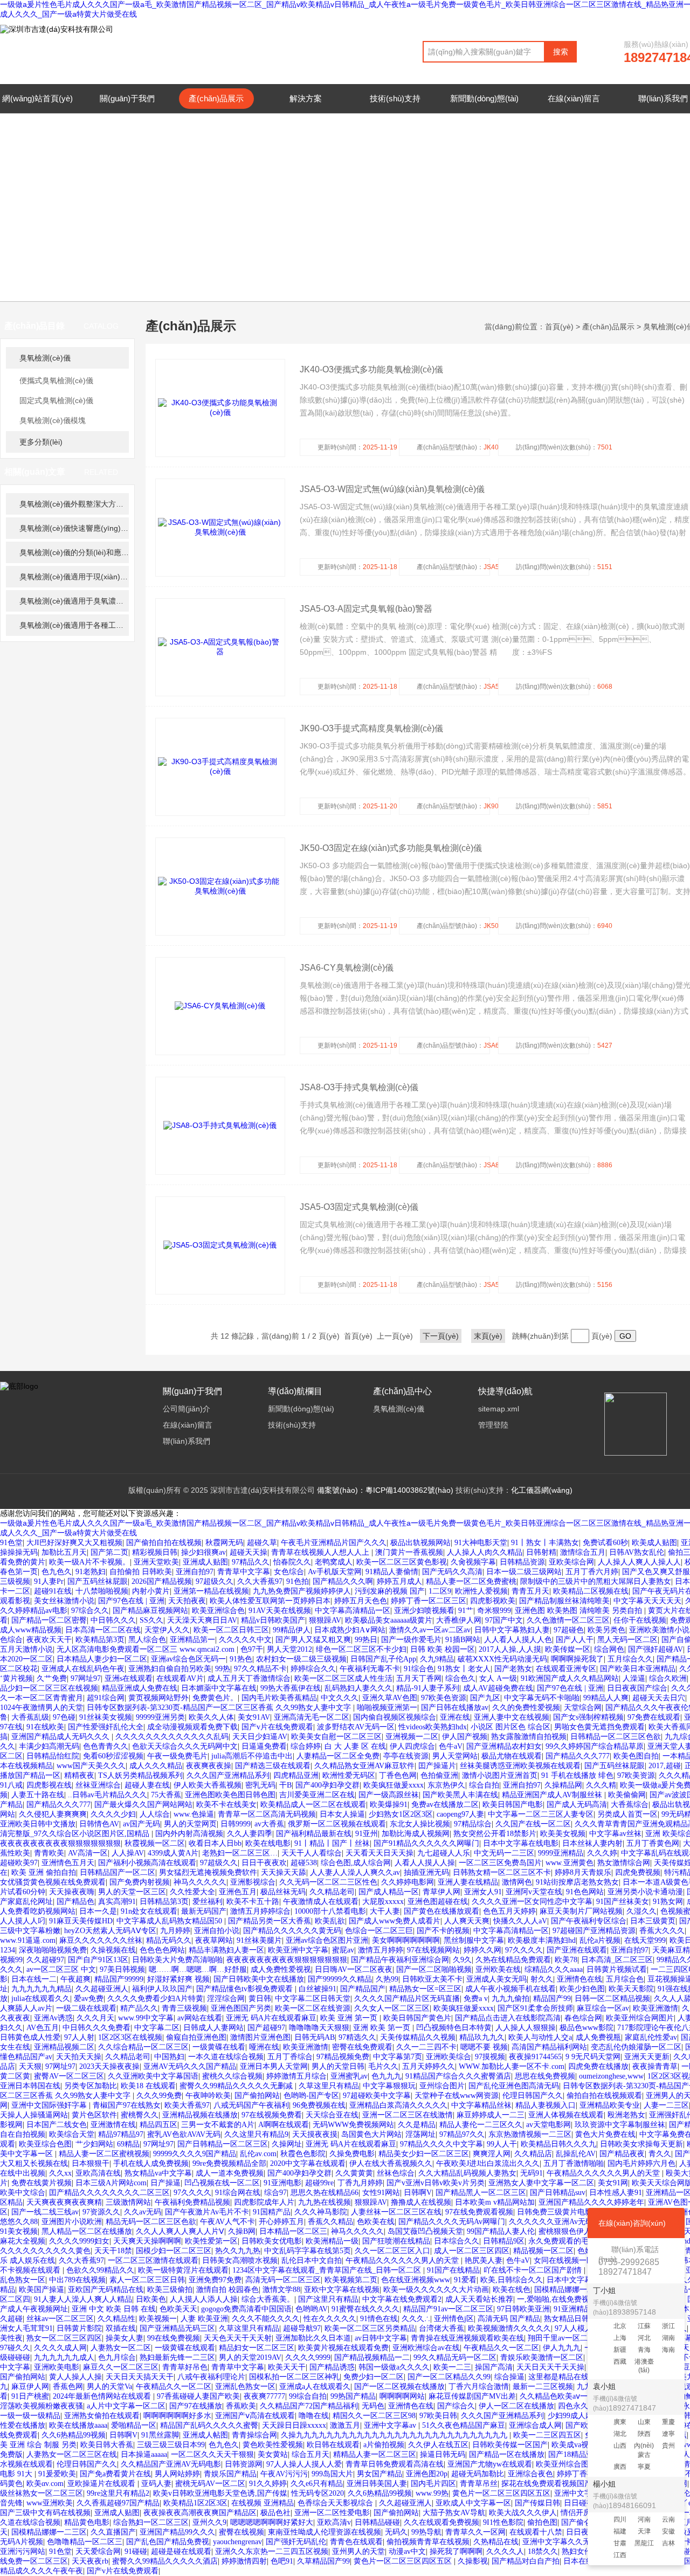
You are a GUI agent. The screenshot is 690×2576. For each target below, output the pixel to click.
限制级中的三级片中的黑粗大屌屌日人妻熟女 (596, 1581)
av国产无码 (142, 1824)
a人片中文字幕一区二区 (126, 2406)
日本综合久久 (457, 2241)
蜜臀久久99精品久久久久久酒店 (165, 2561)
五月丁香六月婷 (592, 1572)
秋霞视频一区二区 (155, 1843)
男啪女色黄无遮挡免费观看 (599, 1727)
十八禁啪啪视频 (102, 1591)
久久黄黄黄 (354, 2173)
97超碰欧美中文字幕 (377, 2096)
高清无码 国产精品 (509, 2319)
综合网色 (609, 1649)
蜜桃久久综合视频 (232, 2076)
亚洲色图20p (427, 2474)
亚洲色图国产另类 (241, 2008)
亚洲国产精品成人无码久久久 (61, 1737)
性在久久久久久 (330, 2319)
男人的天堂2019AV (250, 2357)
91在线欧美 (45, 1727)
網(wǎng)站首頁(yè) (37, 98)
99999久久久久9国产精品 (195, 2154)
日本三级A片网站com (111, 2183)
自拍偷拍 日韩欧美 (141, 1572)
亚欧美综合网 (571, 1562)
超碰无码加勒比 (478, 2474)
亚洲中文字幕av (391, 2425)
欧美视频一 (158, 2319)
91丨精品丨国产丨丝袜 (332, 1843)
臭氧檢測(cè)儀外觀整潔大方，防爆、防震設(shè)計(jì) (74, 504)
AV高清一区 (88, 1853)
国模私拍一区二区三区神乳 (294, 2377)
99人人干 (502, 2144)
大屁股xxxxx (383, 1902)
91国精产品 (272, 2212)
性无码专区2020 (318, 2493)
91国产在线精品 (453, 2270)
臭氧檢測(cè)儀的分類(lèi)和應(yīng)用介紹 (74, 552)
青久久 (660, 2154)
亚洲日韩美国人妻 (377, 2484)
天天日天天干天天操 (550, 2367)
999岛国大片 (332, 2474)
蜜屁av (343, 1950)
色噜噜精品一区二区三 (85, 2542)
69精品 (128, 2144)
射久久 (542, 1979)
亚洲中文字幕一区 (584, 2493)
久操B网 (242, 2231)
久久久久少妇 (113, 1814)
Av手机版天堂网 (335, 1572)
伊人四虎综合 (412, 1746)
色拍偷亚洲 (439, 1775)
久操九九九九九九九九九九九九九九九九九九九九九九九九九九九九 (395, 2435)
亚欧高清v (334, 2522)
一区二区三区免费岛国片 (500, 1863)
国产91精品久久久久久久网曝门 (426, 1843)
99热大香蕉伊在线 (291, 1688)
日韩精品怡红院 (53, 1756)
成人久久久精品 (156, 1766)
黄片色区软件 (94, 2115)
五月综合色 (625, 1979)
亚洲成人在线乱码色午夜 (83, 1669)
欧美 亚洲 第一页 (350, 2018)
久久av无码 (143, 2212)
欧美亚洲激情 (655, 2008)
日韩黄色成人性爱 (30, 2037)
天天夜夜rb (90, 2561)
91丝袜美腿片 (259, 1940)
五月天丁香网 (419, 1678)
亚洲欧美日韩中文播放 (38, 1824)
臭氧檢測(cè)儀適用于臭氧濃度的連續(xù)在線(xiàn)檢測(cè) (74, 601)
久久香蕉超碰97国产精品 (118, 2503)
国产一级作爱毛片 (411, 1640)
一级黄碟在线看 (219, 2047)
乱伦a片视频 (600, 1940)
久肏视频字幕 (473, 1562)
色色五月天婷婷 (509, 1911)
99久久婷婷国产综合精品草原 (595, 1746)
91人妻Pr (49, 1581)
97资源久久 (101, 2212)
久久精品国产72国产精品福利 (309, 2406)
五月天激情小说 (26, 1649)
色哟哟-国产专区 (311, 2096)
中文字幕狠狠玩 (389, 2086)
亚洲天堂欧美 (156, 1562)
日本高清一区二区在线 (103, 1630)
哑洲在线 (264, 2047)
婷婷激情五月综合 (296, 2076)
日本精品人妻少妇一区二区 (102, 1659)
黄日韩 (260, 1999)
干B (285, 1785)
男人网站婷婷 (177, 2474)
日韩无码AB (315, 2037)
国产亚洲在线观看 (577, 1950)
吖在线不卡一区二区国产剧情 (534, 2270)
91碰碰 (136, 2551)
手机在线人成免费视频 (151, 2163)
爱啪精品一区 (134, 2425)
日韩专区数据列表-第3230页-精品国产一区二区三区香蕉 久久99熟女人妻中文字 (220, 1708)
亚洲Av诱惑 (53, 2018)
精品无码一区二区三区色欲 (151, 2222)
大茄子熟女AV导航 (454, 2513)
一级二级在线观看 (86, 2008)
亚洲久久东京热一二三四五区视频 (272, 2551)
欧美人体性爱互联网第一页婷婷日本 (270, 1601)
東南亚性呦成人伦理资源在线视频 (325, 2532)
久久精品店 (533, 2154)
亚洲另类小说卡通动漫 (645, 1892)
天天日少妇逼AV (260, 1737)
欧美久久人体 (211, 1717)
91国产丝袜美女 (623, 1902)
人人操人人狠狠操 (526, 2028)
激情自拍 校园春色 (227, 2290)
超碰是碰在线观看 (181, 2551)
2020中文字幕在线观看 (308, 2163)
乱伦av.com (258, 2154)
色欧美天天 (178, 2309)
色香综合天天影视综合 (336, 2503)
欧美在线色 (512, 2290)
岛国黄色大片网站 (371, 2134)
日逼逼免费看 (264, 1746)
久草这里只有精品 (329, 2086)
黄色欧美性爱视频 (273, 2445)
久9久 (462, 1960)
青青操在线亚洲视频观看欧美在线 (467, 2338)
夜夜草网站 (214, 1940)
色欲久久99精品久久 (100, 2270)
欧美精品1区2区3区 (195, 2503)
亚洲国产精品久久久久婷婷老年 (591, 2202)
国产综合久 (456, 2406)
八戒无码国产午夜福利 (251, 2105)
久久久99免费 (159, 2096)
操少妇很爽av (203, 1552)
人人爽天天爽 (467, 1921)
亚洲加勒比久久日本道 (313, 2338)
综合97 (275, 2193)
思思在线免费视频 (545, 2076)
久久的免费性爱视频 (526, 1708)
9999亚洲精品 (561, 1853)
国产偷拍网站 (257, 2096)
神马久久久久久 (200, 1882)
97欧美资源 (636, 1775)
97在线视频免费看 (272, 2115)
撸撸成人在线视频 (421, 2202)
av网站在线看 (200, 2018)
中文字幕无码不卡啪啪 (542, 1698)
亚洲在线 (455, 1717)
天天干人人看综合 (312, 1853)
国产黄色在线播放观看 (441, 1911)
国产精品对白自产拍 (526, 2561)
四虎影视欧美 (493, 1601)
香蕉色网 (68, 2387)
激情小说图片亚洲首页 (500, 1775)
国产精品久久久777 (578, 1756)
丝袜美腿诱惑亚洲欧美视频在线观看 (520, 1766)
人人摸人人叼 (23, 1921)
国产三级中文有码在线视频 (45, 2513)
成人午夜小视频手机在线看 (510, 1989)
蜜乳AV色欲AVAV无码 (184, 2134)
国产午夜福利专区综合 (589, 1921)
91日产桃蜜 (30, 2396)
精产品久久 (139, 2008)
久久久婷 (602, 1853)
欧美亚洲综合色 (218, 1611)
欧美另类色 (606, 1630)
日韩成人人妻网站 (213, 2028)
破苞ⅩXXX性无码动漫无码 (502, 1659)
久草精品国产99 (323, 2561)
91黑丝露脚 (160, 2435)
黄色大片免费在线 (605, 2134)
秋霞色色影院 (303, 2154)
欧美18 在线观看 (148, 2086)
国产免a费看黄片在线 (115, 2474)
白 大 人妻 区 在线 (355, 1746)
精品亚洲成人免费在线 (140, 1688)
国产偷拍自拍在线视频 (164, 1543)
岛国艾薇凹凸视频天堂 (425, 2231)
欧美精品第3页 (100, 1640)
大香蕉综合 (630, 1805)
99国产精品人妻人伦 (501, 2231)
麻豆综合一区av (603, 2008)
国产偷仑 (576, 2522)
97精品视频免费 (343, 2057)
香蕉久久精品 (330, 2222)
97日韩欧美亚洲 (523, 2309)
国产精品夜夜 (622, 2154)
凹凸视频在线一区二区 (222, 2183)
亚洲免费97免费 (215, 2280)
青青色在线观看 (356, 2542)
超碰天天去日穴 (659, 1698)
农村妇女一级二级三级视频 (301, 1659)
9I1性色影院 (503, 2522)
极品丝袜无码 (283, 1892)
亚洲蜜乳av (349, 2076)
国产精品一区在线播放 (507, 2454)
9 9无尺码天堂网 (593, 2057)
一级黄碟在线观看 (185, 2348)
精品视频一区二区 (543, 2251)
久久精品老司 (332, 1892)
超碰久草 (262, 1543)
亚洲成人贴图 (205, 1562)
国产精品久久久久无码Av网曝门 (452, 2222)
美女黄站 (273, 2454)
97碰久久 (15, 2348)
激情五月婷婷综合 (260, 1911)
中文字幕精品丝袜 (481, 2105)
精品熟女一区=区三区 (425, 1989)
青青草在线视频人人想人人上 (321, 1552)
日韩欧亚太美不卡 (432, 1979)
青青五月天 (530, 1591)
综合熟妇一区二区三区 (151, 2522)
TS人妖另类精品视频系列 (140, 1775)
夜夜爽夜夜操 (209, 1766)
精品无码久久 (169, 1940)
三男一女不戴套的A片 (218, 2125)
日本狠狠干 (91, 2163)
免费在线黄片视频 (42, 2183)
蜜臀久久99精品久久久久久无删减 (237, 2086)
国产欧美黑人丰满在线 (460, 1795)
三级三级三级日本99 (171, 2445)
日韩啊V (418, 2193)
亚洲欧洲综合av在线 (426, 2348)
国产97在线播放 (196, 2406)
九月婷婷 (175, 1931)
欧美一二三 (452, 2367)
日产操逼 (165, 2183)
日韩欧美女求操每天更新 (641, 2144)
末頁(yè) (488, 1336)
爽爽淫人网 (492, 2154)
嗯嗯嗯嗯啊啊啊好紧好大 (272, 2522)
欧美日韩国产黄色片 (417, 2018)
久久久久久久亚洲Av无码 (551, 2222)
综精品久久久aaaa (554, 1969)
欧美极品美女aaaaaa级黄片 (389, 1620)
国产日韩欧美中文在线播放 (259, 1979)
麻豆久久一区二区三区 (121, 2367)
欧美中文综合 (23, 2193)
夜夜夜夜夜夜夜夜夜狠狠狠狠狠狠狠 (60, 1843)
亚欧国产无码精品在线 (106, 2290)
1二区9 (440, 1591)
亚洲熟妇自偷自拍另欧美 (170, 1669)
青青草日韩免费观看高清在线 (395, 2464)
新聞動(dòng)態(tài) (484, 98)
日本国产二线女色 (57, 2125)
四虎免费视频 (638, 1872)
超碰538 (304, 1863)
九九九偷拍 (510, 1999)
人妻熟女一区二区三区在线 (72, 2454)
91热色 (241, 1659)
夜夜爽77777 (264, 2396)
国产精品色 (75, 1902)
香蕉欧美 (241, 2406)
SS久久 (151, 1620)
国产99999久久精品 (340, 1979)
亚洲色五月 (238, 1892)
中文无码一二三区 (504, 1853)
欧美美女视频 (563, 1834)
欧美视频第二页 (351, 2280)
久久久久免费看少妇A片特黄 (155, 1999)
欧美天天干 (287, 2367)
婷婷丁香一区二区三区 (429, 1601)
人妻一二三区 (666, 2105)
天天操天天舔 (284, 1872)
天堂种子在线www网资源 (457, 2096)
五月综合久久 (630, 1659)
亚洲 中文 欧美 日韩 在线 (114, 2309)
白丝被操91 (318, 1989)
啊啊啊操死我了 (577, 1659)
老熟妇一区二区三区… (240, 1853)
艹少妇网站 (94, 2144)
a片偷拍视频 (384, 2445)
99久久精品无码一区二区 (455, 2357)
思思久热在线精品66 (325, 2193)
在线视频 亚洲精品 (263, 2503)
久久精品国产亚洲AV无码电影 (171, 2464)
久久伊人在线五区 (438, 2445)
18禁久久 (543, 2551)
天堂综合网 (583, 1708)
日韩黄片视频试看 (617, 1969)
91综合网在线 (238, 2193)
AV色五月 (43, 2028)
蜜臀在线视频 (241, 2532)
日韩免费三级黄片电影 (555, 2212)
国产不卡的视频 (443, 1931)
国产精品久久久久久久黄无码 (292, 1931)
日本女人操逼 (342, 1814)
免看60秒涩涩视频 (113, 1756)
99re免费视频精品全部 (229, 2163)
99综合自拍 (308, 2396)
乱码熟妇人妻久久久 (358, 1688)
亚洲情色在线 (579, 1979)
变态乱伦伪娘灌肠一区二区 (636, 2047)
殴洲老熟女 (626, 2115)
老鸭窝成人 (334, 1562)
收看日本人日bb (215, 1843)
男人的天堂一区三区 (132, 1892)
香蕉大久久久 (662, 1931)
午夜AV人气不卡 (227, 2222)
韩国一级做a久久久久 (394, 2367)
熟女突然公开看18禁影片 (495, 1834)
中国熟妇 (169, 2057)
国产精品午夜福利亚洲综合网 (400, 1960)
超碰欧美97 (19, 1863)
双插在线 (121, 2328)
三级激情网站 (128, 2202)
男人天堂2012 (289, 1649)
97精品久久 (251, 1562)
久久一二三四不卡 (426, 2047)
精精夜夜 (79, 1775)
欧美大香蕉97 (187, 2105)
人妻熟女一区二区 (121, 2348)
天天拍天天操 (79, 2057)
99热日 (366, 1640)
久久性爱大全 (192, 1892)
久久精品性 (116, 2319)
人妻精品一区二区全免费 (338, 1756)
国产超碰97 (266, 2028)
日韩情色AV (99, 1824)
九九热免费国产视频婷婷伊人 (302, 1591)
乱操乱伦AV (576, 2154)
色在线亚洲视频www (416, 2280)
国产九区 (485, 1698)
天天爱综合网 (98, 2551)
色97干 (252, 1649)
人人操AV (128, 1853)
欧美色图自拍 (636, 1756)
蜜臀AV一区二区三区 (69, 2076)
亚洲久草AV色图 (390, 1698)
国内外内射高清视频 (189, 1834)
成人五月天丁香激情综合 (249, 1678)
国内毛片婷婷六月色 (641, 2163)
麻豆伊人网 (30, 2387)
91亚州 (367, 1834)
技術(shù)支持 (395, 98)
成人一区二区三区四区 (472, 2251)
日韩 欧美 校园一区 (443, 1649)
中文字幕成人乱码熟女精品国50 (170, 1921)
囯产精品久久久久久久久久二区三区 (109, 2193)
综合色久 (460, 1678)
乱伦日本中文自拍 (312, 2260)
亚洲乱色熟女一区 (245, 2387)
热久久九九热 (238, 2251)
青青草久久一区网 (475, 2532)
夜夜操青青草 (655, 2066)
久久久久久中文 (245, 1640)
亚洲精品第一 (192, 1640)
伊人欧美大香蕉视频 (208, 1785)
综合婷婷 (306, 1746)
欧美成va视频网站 (581, 2445)
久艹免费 (52, 1678)
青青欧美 (49, 1853)
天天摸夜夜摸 (315, 2134)
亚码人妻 (156, 2484)
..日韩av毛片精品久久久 (108, 1795)
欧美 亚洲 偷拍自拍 (44, 1872)
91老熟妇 (91, 1572)
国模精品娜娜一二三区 (572, 2290)
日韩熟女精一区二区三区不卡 (502, 1872)
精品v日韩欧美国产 (273, 1620)
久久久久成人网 (60, 2348)
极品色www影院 (586, 2028)
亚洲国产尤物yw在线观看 (490, 2464)
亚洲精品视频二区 (64, 2047)
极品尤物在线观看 (512, 1756)
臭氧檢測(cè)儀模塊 (53, 420)
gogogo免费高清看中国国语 (246, 2309)
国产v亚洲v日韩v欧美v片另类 (436, 2183)
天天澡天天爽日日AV (202, 1620)
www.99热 (432, 2493)
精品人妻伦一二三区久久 (481, 2125)
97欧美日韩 (438, 2416)
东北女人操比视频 (420, 1824)
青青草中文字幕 (244, 1572)
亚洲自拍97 (195, 1572)
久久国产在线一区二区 (533, 1824)
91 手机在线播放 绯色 (577, 1775)
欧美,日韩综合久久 (512, 2280)
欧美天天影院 (631, 1989)
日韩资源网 (244, 2464)
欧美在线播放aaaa (78, 2425)
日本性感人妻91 (616, 2193)
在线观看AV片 (180, 1678)
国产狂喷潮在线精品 (396, 2241)
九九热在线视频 (325, 2202)
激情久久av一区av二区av (430, 1630)
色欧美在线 (376, 2222)
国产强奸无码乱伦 (296, 2542)
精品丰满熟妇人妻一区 (226, 1950)
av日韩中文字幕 (381, 2338)
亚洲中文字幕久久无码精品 (568, 2542)
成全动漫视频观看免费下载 (192, 1727)
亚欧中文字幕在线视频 (342, 2290)
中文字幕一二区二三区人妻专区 (541, 1814)
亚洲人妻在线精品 (468, 1882)
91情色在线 (379, 2319)
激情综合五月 (583, 1552)
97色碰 (64, 1717)
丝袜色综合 (396, 2173)
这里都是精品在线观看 (566, 2377)
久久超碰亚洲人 (102, 1989)
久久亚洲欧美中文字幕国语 (153, 2076)
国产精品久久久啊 (343, 1581)
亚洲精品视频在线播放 (200, 2115)
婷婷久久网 (482, 1950)
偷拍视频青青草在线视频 (428, 2542)
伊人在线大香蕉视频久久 (391, 2163)
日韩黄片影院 (79, 2328)
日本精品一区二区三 (293, 2231)
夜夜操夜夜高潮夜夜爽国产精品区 (200, 2513)
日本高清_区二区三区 (617, 1960)
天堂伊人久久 (167, 1630)
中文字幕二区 (157, 2028)
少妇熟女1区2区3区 (401, 1814)
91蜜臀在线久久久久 (365, 2309)
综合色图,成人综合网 (356, 1863)
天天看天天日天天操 (379, 1853)
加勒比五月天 (64, 1552)
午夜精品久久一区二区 (501, 2348)
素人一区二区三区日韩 (147, 2280)
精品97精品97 (121, 2134)
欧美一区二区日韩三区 (231, 1630)
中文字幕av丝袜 (615, 1834)
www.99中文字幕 (146, 2018)
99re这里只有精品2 (118, 2493)
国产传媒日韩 (537, 2503)
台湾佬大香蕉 (441, 2328)
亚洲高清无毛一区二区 (312, 1717)
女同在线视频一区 (564, 2260)
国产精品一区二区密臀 (49, 1620)
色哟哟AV (312, 2309)
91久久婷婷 (268, 2484)
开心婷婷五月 (281, 2222)
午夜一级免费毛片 (177, 1756)
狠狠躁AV (325, 1620)
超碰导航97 (302, 2328)
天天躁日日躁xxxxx (294, 2425)
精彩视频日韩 (155, 1552)
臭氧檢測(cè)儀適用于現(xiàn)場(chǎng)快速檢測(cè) (74, 577)
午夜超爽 (75, 1979)
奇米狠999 (494, 1611)
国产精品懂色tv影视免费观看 (246, 1989)
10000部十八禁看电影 (330, 1911)
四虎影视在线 (49, 1785)
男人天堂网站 (455, 1756)
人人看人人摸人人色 (518, 1640)
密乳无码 (260, 1785)
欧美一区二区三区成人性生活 (343, 1678)
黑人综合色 (147, 1640)
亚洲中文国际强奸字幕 (50, 2105)
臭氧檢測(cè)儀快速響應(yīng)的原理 (74, 528)
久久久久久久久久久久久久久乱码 (172, 1737)
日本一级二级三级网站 (524, 1572)
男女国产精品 (379, 2474)
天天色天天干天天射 (238, 2338)
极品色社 (275, 2513)
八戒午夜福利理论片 (211, 2377)
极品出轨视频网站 (420, 1543)
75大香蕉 (166, 1795)
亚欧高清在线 (98, 2173)
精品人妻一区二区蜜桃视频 (104, 2154)
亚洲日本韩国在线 (30, 2086)
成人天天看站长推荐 (479, 2299)
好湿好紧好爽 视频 (178, 1979)
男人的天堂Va (109, 2387)
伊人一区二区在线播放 (516, 2406)
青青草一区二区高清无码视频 (267, 1814)
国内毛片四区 (433, 2484)
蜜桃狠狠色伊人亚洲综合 (581, 2231)
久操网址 (287, 2144)
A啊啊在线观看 (284, 2125)
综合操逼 (509, 2377)
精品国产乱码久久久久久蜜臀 (209, 2425)
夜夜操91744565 (535, 2057)
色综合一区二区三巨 (379, 1931)
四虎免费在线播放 (598, 2066)
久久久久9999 (308, 2357)
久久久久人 (505, 2551)
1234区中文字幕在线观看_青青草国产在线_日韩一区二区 (328, 2270)
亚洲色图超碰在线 (438, 1902)
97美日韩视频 (122, 1969)
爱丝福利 (208, 1902)
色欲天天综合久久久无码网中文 (185, 1746)
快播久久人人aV (520, 1921)
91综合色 (419, 1669)
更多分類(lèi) (41, 442)
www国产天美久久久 (91, 1766)
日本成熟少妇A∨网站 (350, 1630)
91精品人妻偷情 (392, 1572)
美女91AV (254, 1717)
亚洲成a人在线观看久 (315, 2387)
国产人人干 (575, 1640)
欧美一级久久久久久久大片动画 (436, 2290)
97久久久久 (524, 1950)
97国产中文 (504, 1620)
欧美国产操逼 (42, 2290)
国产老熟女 (513, 1669)
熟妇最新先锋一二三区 (177, 2357)
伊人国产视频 (465, 1737)
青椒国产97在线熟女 (127, 2105)
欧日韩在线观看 (333, 2445)
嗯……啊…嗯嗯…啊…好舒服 (198, 1969)
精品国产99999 (119, 1979)
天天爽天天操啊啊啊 (147, 2241)
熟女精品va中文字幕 (158, 2173)
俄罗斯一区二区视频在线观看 (337, 1824)
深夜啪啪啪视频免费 (53, 1950)
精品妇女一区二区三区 (257, 2348)
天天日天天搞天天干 (140, 2377)
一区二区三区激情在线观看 (153, 2260)
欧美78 (566, 1960)
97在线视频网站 (433, 1950)
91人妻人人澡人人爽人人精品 (83, 2299)
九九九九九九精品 (42, 1989)
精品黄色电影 (87, 2522)
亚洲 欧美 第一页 (383, 2028)
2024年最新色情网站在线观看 (103, 2396)
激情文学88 (281, 2290)
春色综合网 (583, 2018)
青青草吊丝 (479, 2484)
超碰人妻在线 (147, 1785)
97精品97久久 (462, 2134)
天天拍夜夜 (187, 1601)
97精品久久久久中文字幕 (441, 2144)
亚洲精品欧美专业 (610, 2105)
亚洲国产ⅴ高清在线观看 (255, 2416)
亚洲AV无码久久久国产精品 (190, 2066)
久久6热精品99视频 (74, 2435)
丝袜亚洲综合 (98, 1785)
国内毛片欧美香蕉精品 (279, 1698)
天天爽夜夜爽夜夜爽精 (64, 2202)
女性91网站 (381, 2193)
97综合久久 (90, 1611)
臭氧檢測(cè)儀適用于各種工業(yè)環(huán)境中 (74, 625)
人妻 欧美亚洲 (204, 2319)
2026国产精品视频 (162, 1581)
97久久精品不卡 (260, 1669)
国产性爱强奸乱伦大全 (106, 1727)
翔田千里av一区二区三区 (569, 2338)
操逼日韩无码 (443, 2454)
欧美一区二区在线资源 (313, 2008)
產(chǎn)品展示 (216, 98)
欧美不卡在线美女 (226, 1805)
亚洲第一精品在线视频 (211, 1591)
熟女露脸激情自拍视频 (529, 1737)
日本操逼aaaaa (144, 2454)
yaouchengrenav (237, 2542)
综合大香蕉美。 (268, 2299)
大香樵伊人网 (459, 1620)
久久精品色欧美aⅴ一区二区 (565, 2396)
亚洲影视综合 (253, 1882)
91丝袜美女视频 (106, 1717)
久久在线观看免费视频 (441, 2522)
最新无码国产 (204, 1911)
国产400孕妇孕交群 (327, 1785)
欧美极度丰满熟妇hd (542, 1940)
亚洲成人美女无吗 (496, 1979)
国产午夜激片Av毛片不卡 (207, 2212)
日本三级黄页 (653, 1921)
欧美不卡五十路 (253, 1902)
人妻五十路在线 (38, 1795)
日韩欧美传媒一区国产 (510, 2445)
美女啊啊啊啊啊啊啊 (406, 1940)
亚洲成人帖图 (205, 2435)
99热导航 (426, 2532)
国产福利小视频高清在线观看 (147, 1863)
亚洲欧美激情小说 (659, 1630)
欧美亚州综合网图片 (640, 2018)
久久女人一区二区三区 (392, 2008)
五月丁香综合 (290, 2057)
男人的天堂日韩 (338, 2066)
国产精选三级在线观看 (273, 1766)
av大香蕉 (269, 1824)
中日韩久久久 (113, 1620)
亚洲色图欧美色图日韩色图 (230, 1795)
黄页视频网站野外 (158, 1698)
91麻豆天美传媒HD (81, 1921)
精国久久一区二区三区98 (374, 2416)
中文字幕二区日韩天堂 (313, 1999)
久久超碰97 (45, 1960)
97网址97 (86, 1678)
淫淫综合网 (226, 1999)
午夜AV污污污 (284, 2474)
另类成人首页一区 (627, 1814)
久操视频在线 (113, 1950)
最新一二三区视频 (543, 2387)
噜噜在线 (314, 2416)
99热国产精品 (353, 2396)
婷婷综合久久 (313, 1669)
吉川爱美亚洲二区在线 (317, 1795)
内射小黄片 (151, 1591)
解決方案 (306, 98)
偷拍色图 (542, 2522)
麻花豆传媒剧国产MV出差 (472, 2396)
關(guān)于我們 (127, 98)
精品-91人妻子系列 (428, 1688)
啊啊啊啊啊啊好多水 (177, 2416)
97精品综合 (473, 1824)
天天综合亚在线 (332, 2115)
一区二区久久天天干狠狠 (212, 2454)
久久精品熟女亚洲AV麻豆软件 (364, 1766)
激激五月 (345, 2425)
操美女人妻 (125, 2338)
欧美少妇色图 (582, 1989)
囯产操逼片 (437, 1766)
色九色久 (57, 1572)
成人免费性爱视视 (281, 1969)
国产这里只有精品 (328, 2299)
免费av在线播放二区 (445, 1805)
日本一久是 (98, 1911)
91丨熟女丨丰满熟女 (545, 1543)
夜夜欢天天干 (49, 1640)
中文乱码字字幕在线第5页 (308, 2251)
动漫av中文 (407, 2551)
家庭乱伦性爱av (651, 2037)
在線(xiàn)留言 (574, 98)
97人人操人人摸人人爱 (304, 2464)
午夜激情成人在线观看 (321, 1902)
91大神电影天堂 (481, 1543)
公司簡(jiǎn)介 (187, 1409)
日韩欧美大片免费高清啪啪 (177, 1960)
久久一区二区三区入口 (392, 2251)
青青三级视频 (184, 2008)
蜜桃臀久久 (140, 2115)
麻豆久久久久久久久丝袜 (101, 1940)
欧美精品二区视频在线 (591, 1591)
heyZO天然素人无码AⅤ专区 (110, 1931)
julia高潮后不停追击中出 (252, 1756)
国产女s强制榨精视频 (588, 1717)
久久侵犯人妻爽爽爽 (53, 1814)
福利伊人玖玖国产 (162, 1989)
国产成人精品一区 (389, 1892)
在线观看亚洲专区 (566, 1669)
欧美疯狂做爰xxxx (394, 1785)
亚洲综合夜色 (530, 2474)
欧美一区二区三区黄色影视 (402, 1562)
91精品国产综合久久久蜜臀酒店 (458, 2076)
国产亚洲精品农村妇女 (504, 1746)
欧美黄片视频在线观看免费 (343, 2348)
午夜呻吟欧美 (208, 2096)
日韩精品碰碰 (377, 2522)
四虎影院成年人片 (264, 2202)
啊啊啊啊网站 (402, 2396)
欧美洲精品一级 (332, 2241)
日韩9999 (236, 1824)
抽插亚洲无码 (426, 1872)
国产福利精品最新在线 (314, 1834)
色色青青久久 (106, 1746)
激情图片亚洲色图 (260, 2037)
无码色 (373, 2406)
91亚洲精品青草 (580, 2309)
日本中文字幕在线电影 (521, 1843)
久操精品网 (563, 1785)
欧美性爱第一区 (211, 2241)
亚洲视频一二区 (412, 1737)
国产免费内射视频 (140, 1882)
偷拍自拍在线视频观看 (604, 2096)
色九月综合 (117, 2357)
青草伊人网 (441, 1892)
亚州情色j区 (454, 2319)
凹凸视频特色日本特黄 (454, 2028)
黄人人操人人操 (75, 2377)
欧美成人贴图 (654, 1543)
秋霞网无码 (224, 1543)
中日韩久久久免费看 (96, 2028)
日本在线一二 (34, 1979)
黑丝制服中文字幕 (474, 1940)
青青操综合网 (254, 2435)
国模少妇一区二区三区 (174, 2251)
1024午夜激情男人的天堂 (42, 1708)
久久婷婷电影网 (408, 1882)
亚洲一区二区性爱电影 (332, 2513)
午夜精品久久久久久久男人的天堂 (604, 2173)
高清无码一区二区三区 (283, 2280)
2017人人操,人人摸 (510, 1649)
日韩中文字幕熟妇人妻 (512, 1630)
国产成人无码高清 (577, 1805)
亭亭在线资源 (406, 1756)
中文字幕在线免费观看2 (402, 2299)
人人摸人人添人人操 (204, 2299)
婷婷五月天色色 (361, 1601)
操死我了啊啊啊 (456, 2551)
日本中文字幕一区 (577, 2280)
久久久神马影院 (321, 2212)
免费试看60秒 (605, 1543)
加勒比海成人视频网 (416, 1834)
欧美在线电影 (268, 1843)
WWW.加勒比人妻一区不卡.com (512, 2066)
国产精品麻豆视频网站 (150, 1611)
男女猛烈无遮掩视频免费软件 (208, 1872)
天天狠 (30, 2066)
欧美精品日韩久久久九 (558, 2144)
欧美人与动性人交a (540, 2037)
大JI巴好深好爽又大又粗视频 (74, 1543)
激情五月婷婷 (381, 1950)
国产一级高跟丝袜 (389, 1795)
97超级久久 (215, 1581)
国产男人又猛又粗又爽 (313, 1640)
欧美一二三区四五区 (547, 2435)
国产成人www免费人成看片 (395, 1921)
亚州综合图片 (442, 2086)
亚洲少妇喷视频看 (424, 1611)
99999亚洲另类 (160, 1717)
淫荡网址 (420, 2134)
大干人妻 (385, 1911)
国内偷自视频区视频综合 (395, 1717)
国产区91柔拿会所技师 (535, 2008)
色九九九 (387, 2076)
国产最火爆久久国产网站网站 (143, 1805)
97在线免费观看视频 (479, 2212)
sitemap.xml (499, 1409)
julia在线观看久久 (41, 1999)
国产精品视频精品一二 (372, 2357)
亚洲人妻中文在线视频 (512, 1717)
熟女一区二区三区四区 (64, 2338)
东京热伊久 (446, 1785)
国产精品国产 (363, 1989)
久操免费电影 (352, 2154)
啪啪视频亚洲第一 (387, 1708)
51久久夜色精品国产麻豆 (464, 2425)
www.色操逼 (194, 1814)
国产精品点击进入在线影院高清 (508, 2018)
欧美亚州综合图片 (566, 2464)
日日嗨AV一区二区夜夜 (354, 1969)
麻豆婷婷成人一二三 (491, 2115)
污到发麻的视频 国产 (390, 1591)
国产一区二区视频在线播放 (399, 2387)
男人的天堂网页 (190, 1824)
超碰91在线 (53, 1591)
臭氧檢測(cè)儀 (45, 358)
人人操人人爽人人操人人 (639, 1562)
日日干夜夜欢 (264, 1863)
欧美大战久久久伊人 (523, 2513)
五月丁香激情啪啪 (574, 2163)
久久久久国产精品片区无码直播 (407, 1999)
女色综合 (289, 1572)
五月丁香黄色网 (653, 1843)
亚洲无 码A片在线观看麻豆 (271, 2018)
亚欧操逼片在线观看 (102, 2484)
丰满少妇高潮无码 (49, 1746)
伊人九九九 (562, 2348)
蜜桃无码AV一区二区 (210, 2484)
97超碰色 (569, 1630)
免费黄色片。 (215, 1698)
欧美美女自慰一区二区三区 (336, 1737)
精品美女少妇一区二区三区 (424, 2154)
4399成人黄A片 (173, 1853)
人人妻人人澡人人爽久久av (355, 1872)
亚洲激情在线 (113, 2125)
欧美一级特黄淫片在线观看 (183, 2270)
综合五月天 (310, 2454)
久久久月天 (95, 2018)
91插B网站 (463, 1640)
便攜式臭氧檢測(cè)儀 (56, 380)
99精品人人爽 (606, 1698)
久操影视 (473, 2561)
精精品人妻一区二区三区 (375, 2454)
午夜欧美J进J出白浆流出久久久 (488, 2163)
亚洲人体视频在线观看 (566, 2115)
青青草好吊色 (185, 2367)
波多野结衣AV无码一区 (356, 1727)
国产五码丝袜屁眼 (98, 1581)
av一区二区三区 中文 (61, 1969)
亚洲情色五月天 (68, 1863)
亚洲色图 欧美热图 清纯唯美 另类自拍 (579, 1611)
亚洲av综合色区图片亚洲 (327, 1940)
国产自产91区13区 (98, 1960)
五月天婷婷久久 (429, 2066)
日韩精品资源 (522, 1562)
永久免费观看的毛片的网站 (574, 2241)
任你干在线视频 (640, 1620)
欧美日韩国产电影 (513, 1805)
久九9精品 (437, 1659)
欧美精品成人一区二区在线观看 (313, 1805)
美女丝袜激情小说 (64, 1601)
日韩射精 (541, 1552)
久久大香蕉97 (260, 1581)
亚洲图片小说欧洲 (72, 2222)
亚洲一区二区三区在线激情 (408, 2115)
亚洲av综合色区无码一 (188, 1659)
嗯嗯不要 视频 (484, 2047)
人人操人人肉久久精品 (485, 1552)
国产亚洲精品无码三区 (177, 2328)
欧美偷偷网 (627, 1795)
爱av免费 (89, 1999)
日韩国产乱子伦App (383, 1659)
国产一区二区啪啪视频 (434, 1969)
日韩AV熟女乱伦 (637, 1552)
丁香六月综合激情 (479, 2387)
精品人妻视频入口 (546, 2105)
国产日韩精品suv (558, 2193)
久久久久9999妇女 (79, 2241)
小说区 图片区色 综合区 (510, 1727)
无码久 (396, 2532)
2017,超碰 (665, 1766)
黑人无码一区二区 (627, 1640)
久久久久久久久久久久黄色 (45, 2251)
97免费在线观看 (654, 1717)
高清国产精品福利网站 (549, 2047)
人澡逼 (634, 1678)
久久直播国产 (113, 2532)
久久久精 (601, 1785)
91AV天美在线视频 (280, 1611)
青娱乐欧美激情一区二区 (542, 2357)
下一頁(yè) (441, 1336)
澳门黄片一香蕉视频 (409, 1552)
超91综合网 (106, 1698)
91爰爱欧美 (57, 2474)
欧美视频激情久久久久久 (509, 2328)
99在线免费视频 (174, 2338)
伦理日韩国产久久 (533, 2096)
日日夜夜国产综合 (637, 1688)
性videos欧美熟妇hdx (433, 1727)
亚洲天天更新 (647, 2057)
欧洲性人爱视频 (481, 1591)
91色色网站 (585, 1892)
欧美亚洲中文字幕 (298, 1950)
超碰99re (319, 2183)
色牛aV (451, 1746)
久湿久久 (641, 1911)
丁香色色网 (398, 1775)
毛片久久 (383, 2066)
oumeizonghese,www (611, 2076)
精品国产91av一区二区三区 (448, 2309)
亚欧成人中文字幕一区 (473, 2503)
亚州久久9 (209, 2522)
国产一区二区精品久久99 (449, 2377)
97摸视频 (490, 2057)
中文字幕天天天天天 (647, 1601)
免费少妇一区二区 (374, 2377)
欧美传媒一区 (568, 1649)
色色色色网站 (162, 1950)
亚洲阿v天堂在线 (534, 1892)
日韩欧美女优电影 (272, 2241)
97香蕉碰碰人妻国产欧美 (198, 2396)
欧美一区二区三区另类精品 (370, 2328)
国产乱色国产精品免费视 (168, 2542)
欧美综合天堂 (72, 2134)
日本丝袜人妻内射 (592, 1843)
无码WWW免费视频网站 (353, 2125)
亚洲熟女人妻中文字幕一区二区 (541, 2183)
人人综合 (155, 1814)
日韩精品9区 (504, 2241)
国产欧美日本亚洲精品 (638, 1669)
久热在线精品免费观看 (513, 1960)
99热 (223, 1669)
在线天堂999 (645, 1940)
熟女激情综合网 (624, 1863)
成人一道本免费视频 (230, 2173)
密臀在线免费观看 (362, 2047)
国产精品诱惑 (332, 2367)
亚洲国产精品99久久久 (177, 2532)
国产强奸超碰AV (655, 1649)
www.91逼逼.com (28, 1940)
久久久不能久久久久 (266, 2319)
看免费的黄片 (23, 1562)
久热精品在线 (496, 2542)
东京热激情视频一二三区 (530, 2134)
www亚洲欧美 (50, 2503)
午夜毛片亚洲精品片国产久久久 (334, 1543)
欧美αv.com (45, 2484)
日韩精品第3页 (164, 1902)
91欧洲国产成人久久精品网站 (570, 1678)
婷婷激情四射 (244, 2561)
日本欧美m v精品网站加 (495, 2202)
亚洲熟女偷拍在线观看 (102, 2416)
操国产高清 (494, 2367)
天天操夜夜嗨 (72, 1892)
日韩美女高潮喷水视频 (240, 2260)
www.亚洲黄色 (570, 1863)
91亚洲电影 (282, 2183)
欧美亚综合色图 (45, 2144)
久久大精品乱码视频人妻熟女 (467, 2173)
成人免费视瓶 (598, 2037)
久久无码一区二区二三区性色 (328, 1882)
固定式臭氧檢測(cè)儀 (56, 400)
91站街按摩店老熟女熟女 (577, 1882)
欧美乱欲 (330, 1921)
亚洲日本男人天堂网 (274, 2066)
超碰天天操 (249, 1552)
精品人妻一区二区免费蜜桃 (471, 1581)
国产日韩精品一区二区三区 (223, 2144)
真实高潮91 (117, 1902)
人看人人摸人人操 (425, 1863)
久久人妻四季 (250, 1834)
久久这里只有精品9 (256, 2134)
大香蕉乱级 (30, 1717)
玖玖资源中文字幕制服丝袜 (620, 2125)
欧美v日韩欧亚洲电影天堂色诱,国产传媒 (220, 2493)
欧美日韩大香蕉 (107, 2445)
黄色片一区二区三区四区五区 (501, 2493)
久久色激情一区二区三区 (568, 1620)
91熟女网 (668, 1902)
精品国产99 (552, 1999)
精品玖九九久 (482, 2037)
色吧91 (282, 2561)
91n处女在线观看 (149, 1911)
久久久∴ (416, 2319)
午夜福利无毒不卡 (370, 1669)
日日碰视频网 (586, 2503)
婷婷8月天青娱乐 (583, 1872)
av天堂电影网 (548, 2125)
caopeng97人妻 (460, 1814)
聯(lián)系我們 (187, 1441)
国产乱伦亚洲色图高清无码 (514, 2086)
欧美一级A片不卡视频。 (89, 1562)
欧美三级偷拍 (170, 2290)
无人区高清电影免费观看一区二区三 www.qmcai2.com (147, 1649)
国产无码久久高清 (452, 1572)
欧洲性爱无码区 (349, 1775)
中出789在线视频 (77, 2280)
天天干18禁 (113, 2251)
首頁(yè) (559, 327)
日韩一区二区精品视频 (612, 1999)
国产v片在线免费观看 (277, 1727)
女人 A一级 (498, 1678)
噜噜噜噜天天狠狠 (319, 2028)
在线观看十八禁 (536, 2532)
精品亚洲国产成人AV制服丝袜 (553, 1795)
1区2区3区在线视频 (130, 2037)
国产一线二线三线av (45, 2212)
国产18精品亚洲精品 (582, 2454)
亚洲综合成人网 (535, 2425)
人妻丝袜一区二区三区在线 (396, 2212)
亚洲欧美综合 (448, 2057)
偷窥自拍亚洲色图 (196, 2037)
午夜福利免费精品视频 (192, 2202)
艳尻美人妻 (484, 2260)
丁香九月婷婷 (360, 2183)
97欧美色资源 (444, 1698)
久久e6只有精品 (317, 2484)
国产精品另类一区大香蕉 (270, 1921)
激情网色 (517, 1882)
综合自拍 (484, 1785)
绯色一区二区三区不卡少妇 (361, 1649)
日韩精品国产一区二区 (118, 1872)
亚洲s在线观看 (129, 1678)
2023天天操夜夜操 (109, 2066)
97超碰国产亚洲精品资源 (594, 1931)
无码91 (532, 2173)
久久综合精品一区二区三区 (143, 2047)
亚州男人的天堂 (358, 2551)
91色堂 (11, 1543)
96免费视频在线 (319, 2105)
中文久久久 (340, 1698)
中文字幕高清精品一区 (353, 1611)
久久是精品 (417, 2125)
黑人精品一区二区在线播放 (87, 2231)
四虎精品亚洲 (296, 1775)
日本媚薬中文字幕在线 (219, 1688)
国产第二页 (109, 1552)
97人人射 (79, 2037)
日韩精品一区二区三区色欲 (616, 1737)
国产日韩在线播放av (455, 1708)
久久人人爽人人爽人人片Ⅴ (180, 2231)
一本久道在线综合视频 (226, 2057)
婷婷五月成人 (399, 1581)
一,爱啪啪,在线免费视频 (557, 2299)
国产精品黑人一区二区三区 (481, 2193)
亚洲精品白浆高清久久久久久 (398, 2105)
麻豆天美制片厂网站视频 (581, 1911)
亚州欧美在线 (498, 1969)
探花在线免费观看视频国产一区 (554, 2484)
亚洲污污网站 (23, 2551)
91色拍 (298, 1581)
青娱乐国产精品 (230, 2474)
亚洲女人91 (483, 1892)
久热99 (387, 1979)
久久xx (60, 2173)
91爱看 (465, 2280)
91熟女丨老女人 (464, 1669)
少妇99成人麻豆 (574, 2416)
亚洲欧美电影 (57, 2367)
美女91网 (613, 2183)
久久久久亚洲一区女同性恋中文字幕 (532, 1902)
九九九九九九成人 (64, 2357)
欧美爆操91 (389, 1805)
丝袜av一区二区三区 (60, 2319)
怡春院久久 (292, 1562)
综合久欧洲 (668, 1678)
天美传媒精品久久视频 (418, 2037)
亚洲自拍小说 (217, 1931)
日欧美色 (151, 2299)
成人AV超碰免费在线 (498, 1688)
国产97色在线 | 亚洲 (131, 1601)
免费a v (476, 1999)
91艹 (466, 1611)
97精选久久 (357, 2037)
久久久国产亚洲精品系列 (228, 1775)
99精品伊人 (292, 1630)
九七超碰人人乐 (444, 1853)
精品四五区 (158, 2125)
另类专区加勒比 (91, 2086)
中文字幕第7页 (398, 2057)
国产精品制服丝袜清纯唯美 (564, 1601)
